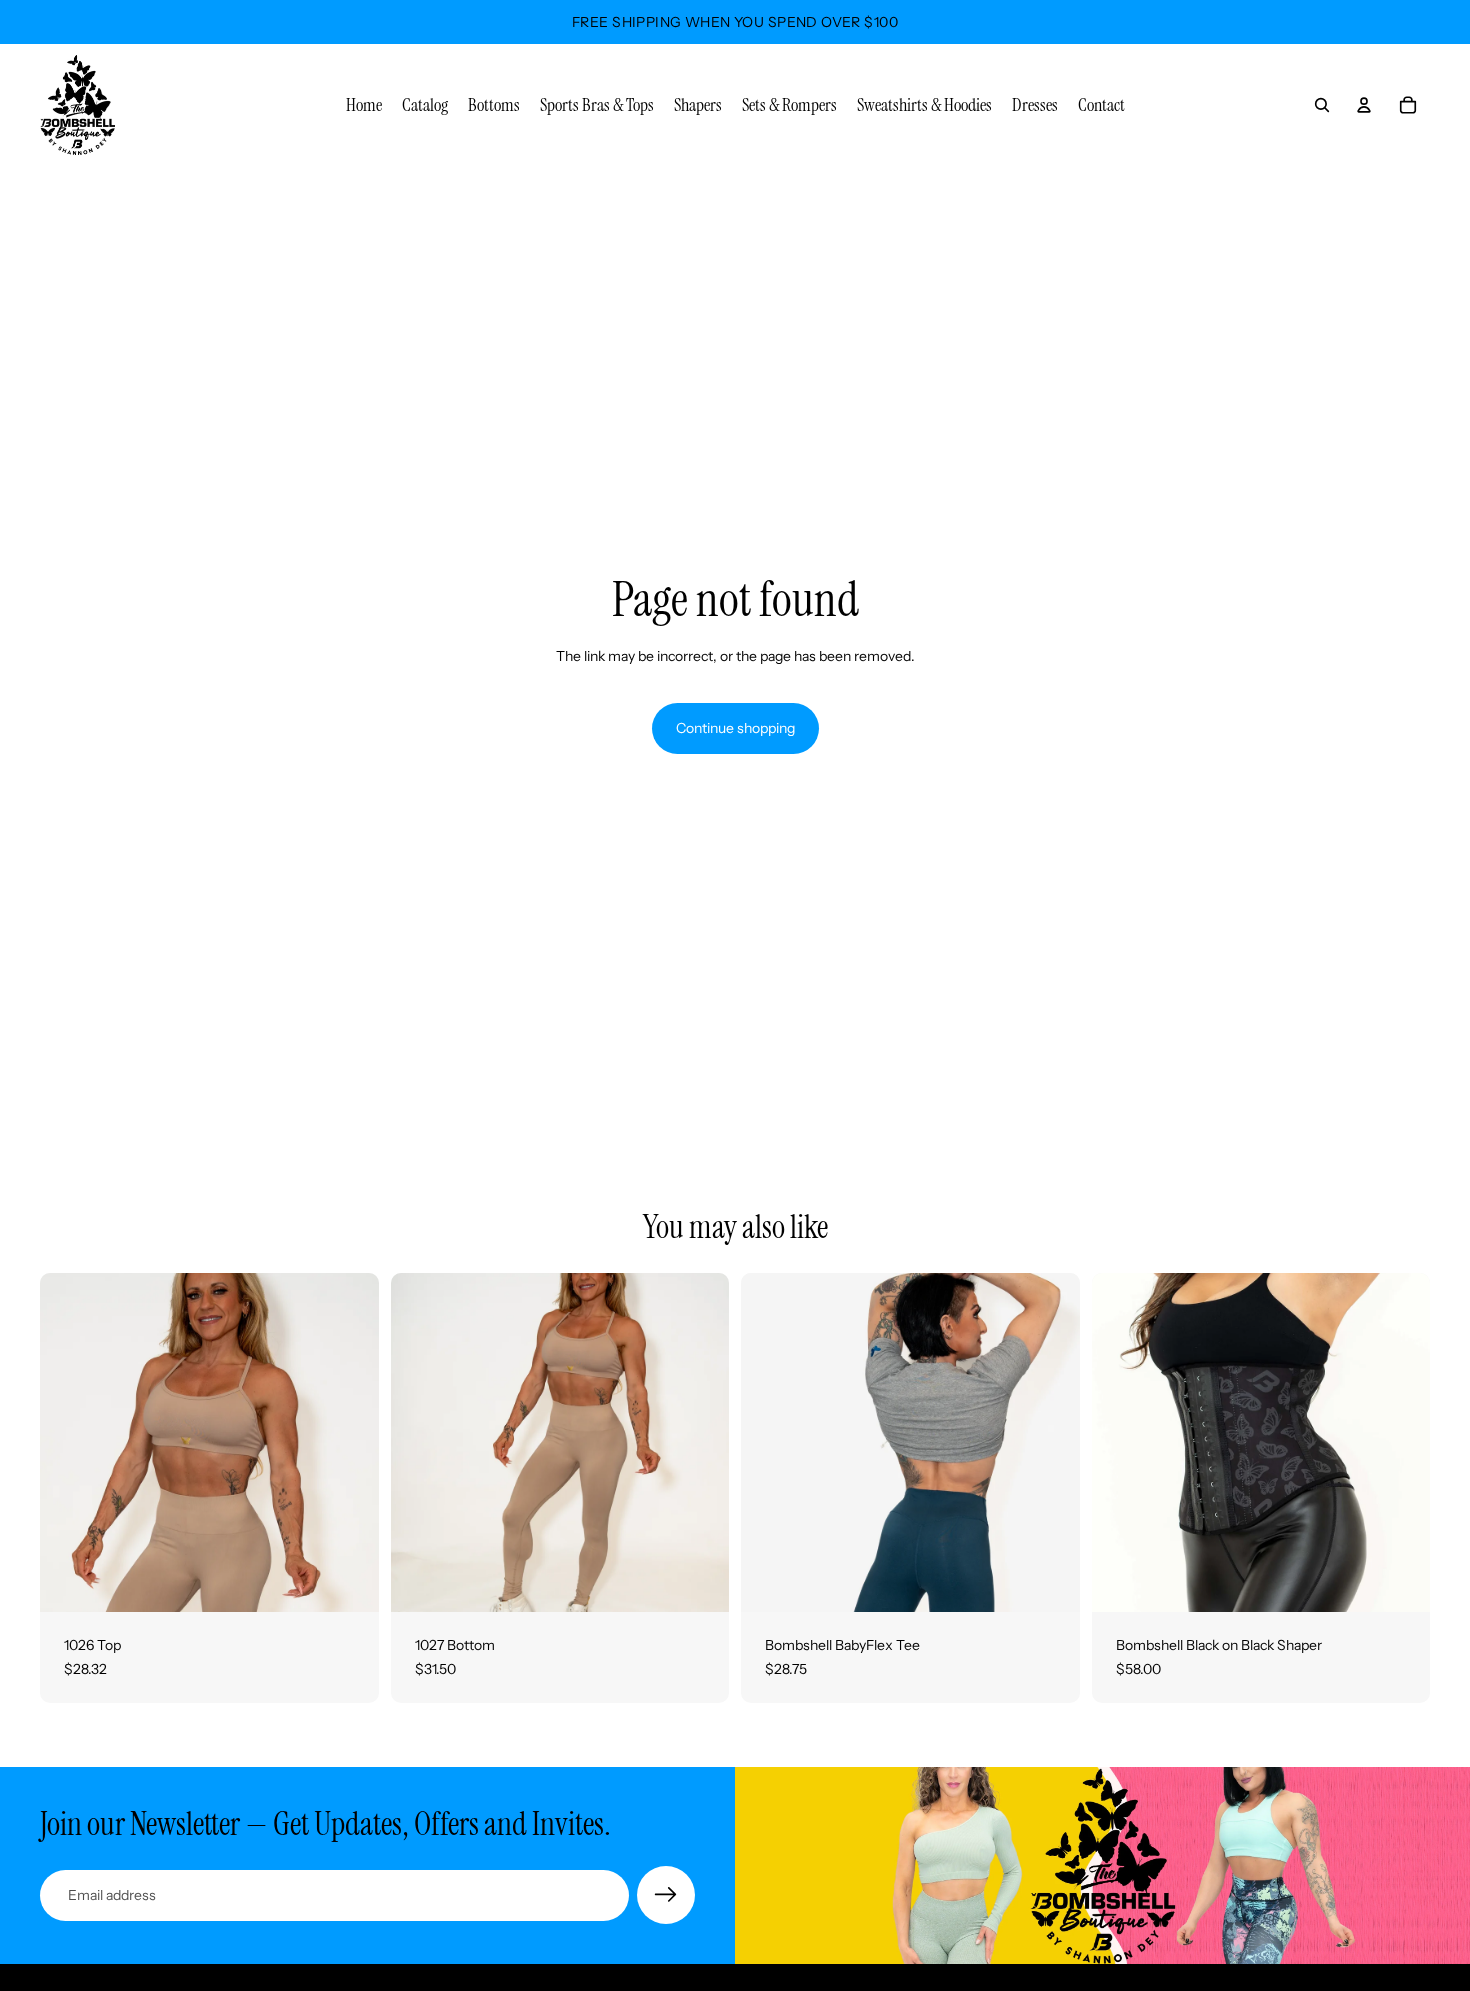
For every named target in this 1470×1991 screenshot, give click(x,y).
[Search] (1322, 105)
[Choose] (348, 1581)
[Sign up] (666, 1895)
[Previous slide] (70, 1443)
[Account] (1364, 105)
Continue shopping (735, 728)
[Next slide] (349, 1443)
